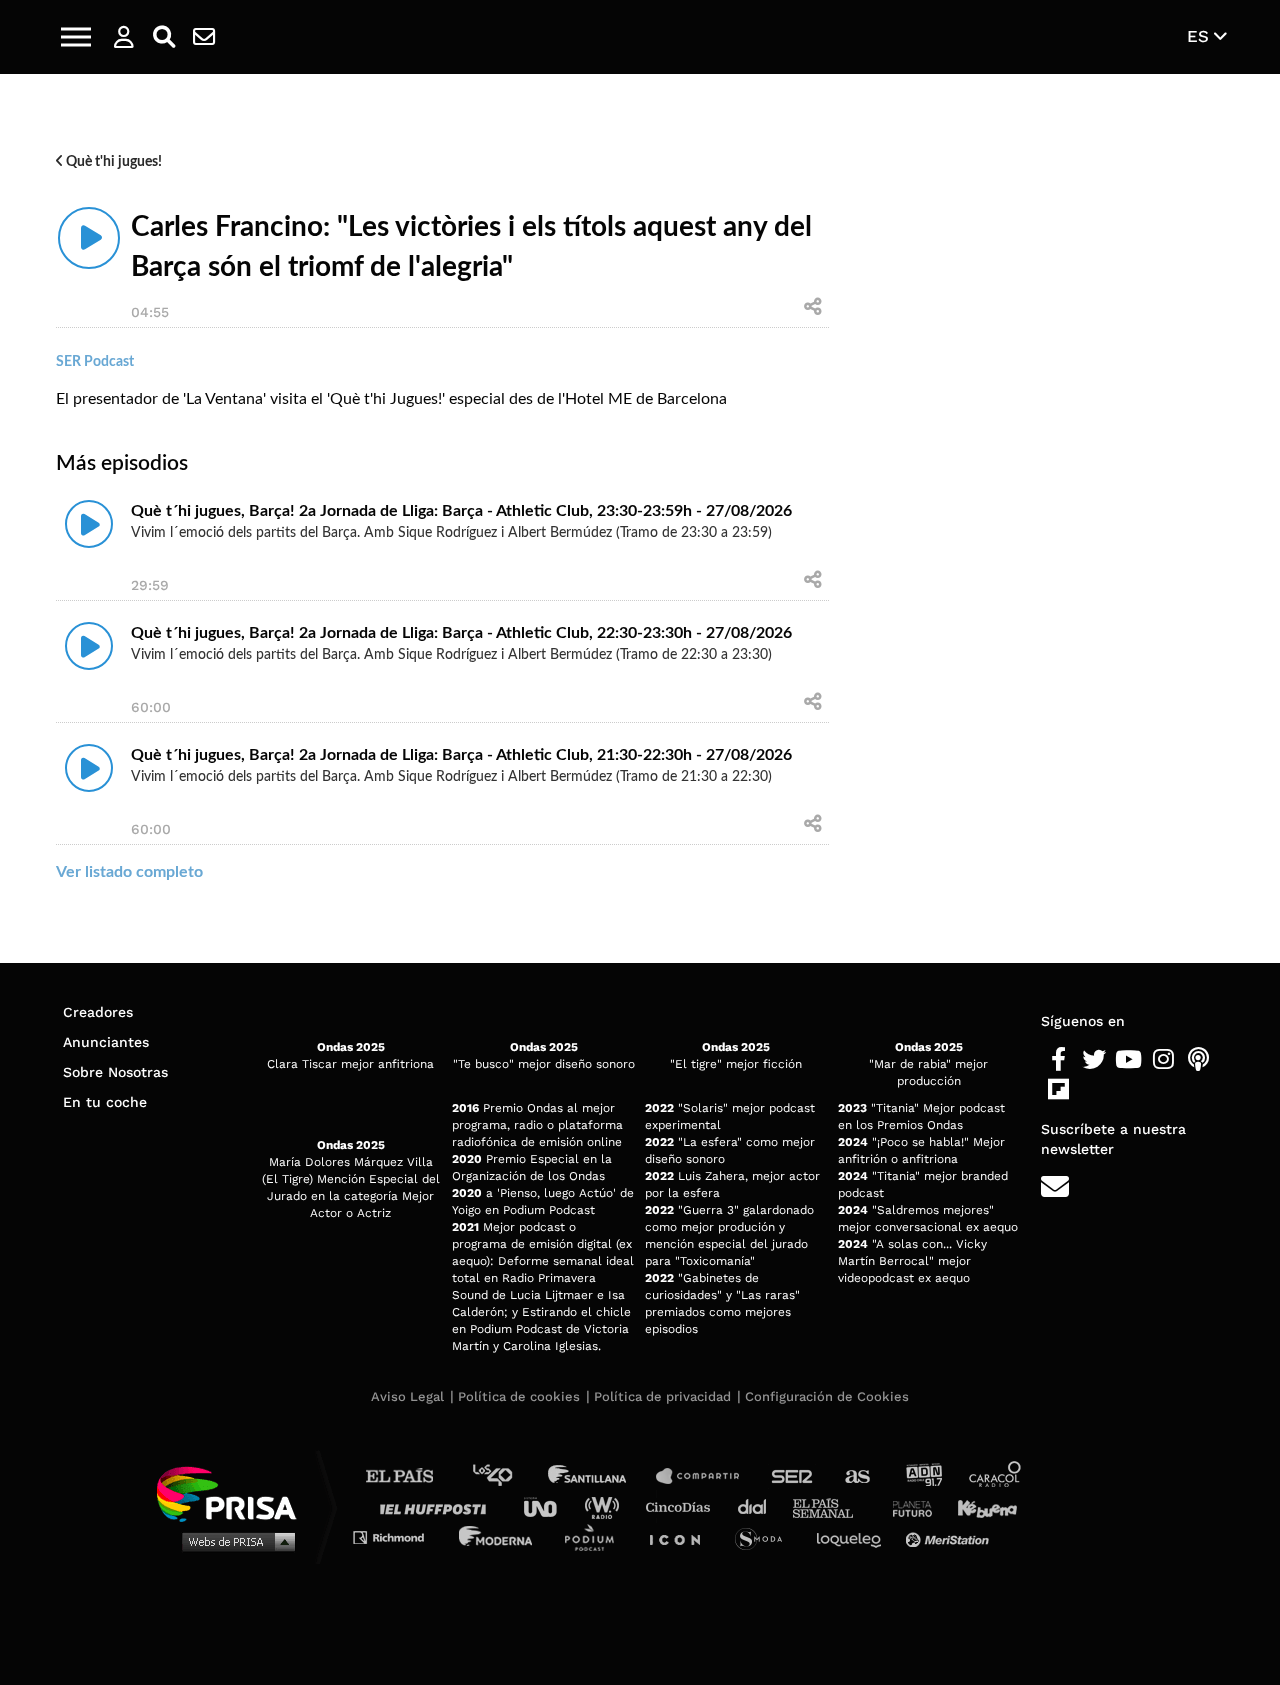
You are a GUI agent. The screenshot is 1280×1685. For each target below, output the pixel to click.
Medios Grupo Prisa (233, 1541)
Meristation (950, 1536)
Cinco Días (683, 1506)
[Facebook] (1058, 1060)
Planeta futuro (906, 1506)
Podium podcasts (596, 1536)
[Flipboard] (1058, 1090)
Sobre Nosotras (115, 1072)
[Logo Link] (640, 37)
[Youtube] (1128, 1060)
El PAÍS (411, 1476)
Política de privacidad (662, 1396)
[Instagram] (1163, 1060)
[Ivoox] (1093, 1090)
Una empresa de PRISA (234, 1492)
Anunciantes (106, 1042)
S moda (765, 1536)
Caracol (996, 1476)
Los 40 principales (507, 1476)
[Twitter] (1093, 1060)
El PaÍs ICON (682, 1536)
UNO (549, 1506)
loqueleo (854, 1536)
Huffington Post (438, 1506)
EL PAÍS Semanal (832, 1506)
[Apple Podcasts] (1198, 1060)
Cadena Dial (759, 1506)
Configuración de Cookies (827, 1396)
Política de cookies (519, 1396)
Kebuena (978, 1506)
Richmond (399, 1536)
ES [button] (1200, 36)
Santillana (601, 1476)
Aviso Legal (407, 1396)
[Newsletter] (204, 37)
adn (922, 1476)
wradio (606, 1506)
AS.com (856, 1476)
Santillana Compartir (707, 1476)
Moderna (497, 1536)
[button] (76, 37)
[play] (89, 238)
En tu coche (105, 1102)
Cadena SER (793, 1476)
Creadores (98, 1012)
